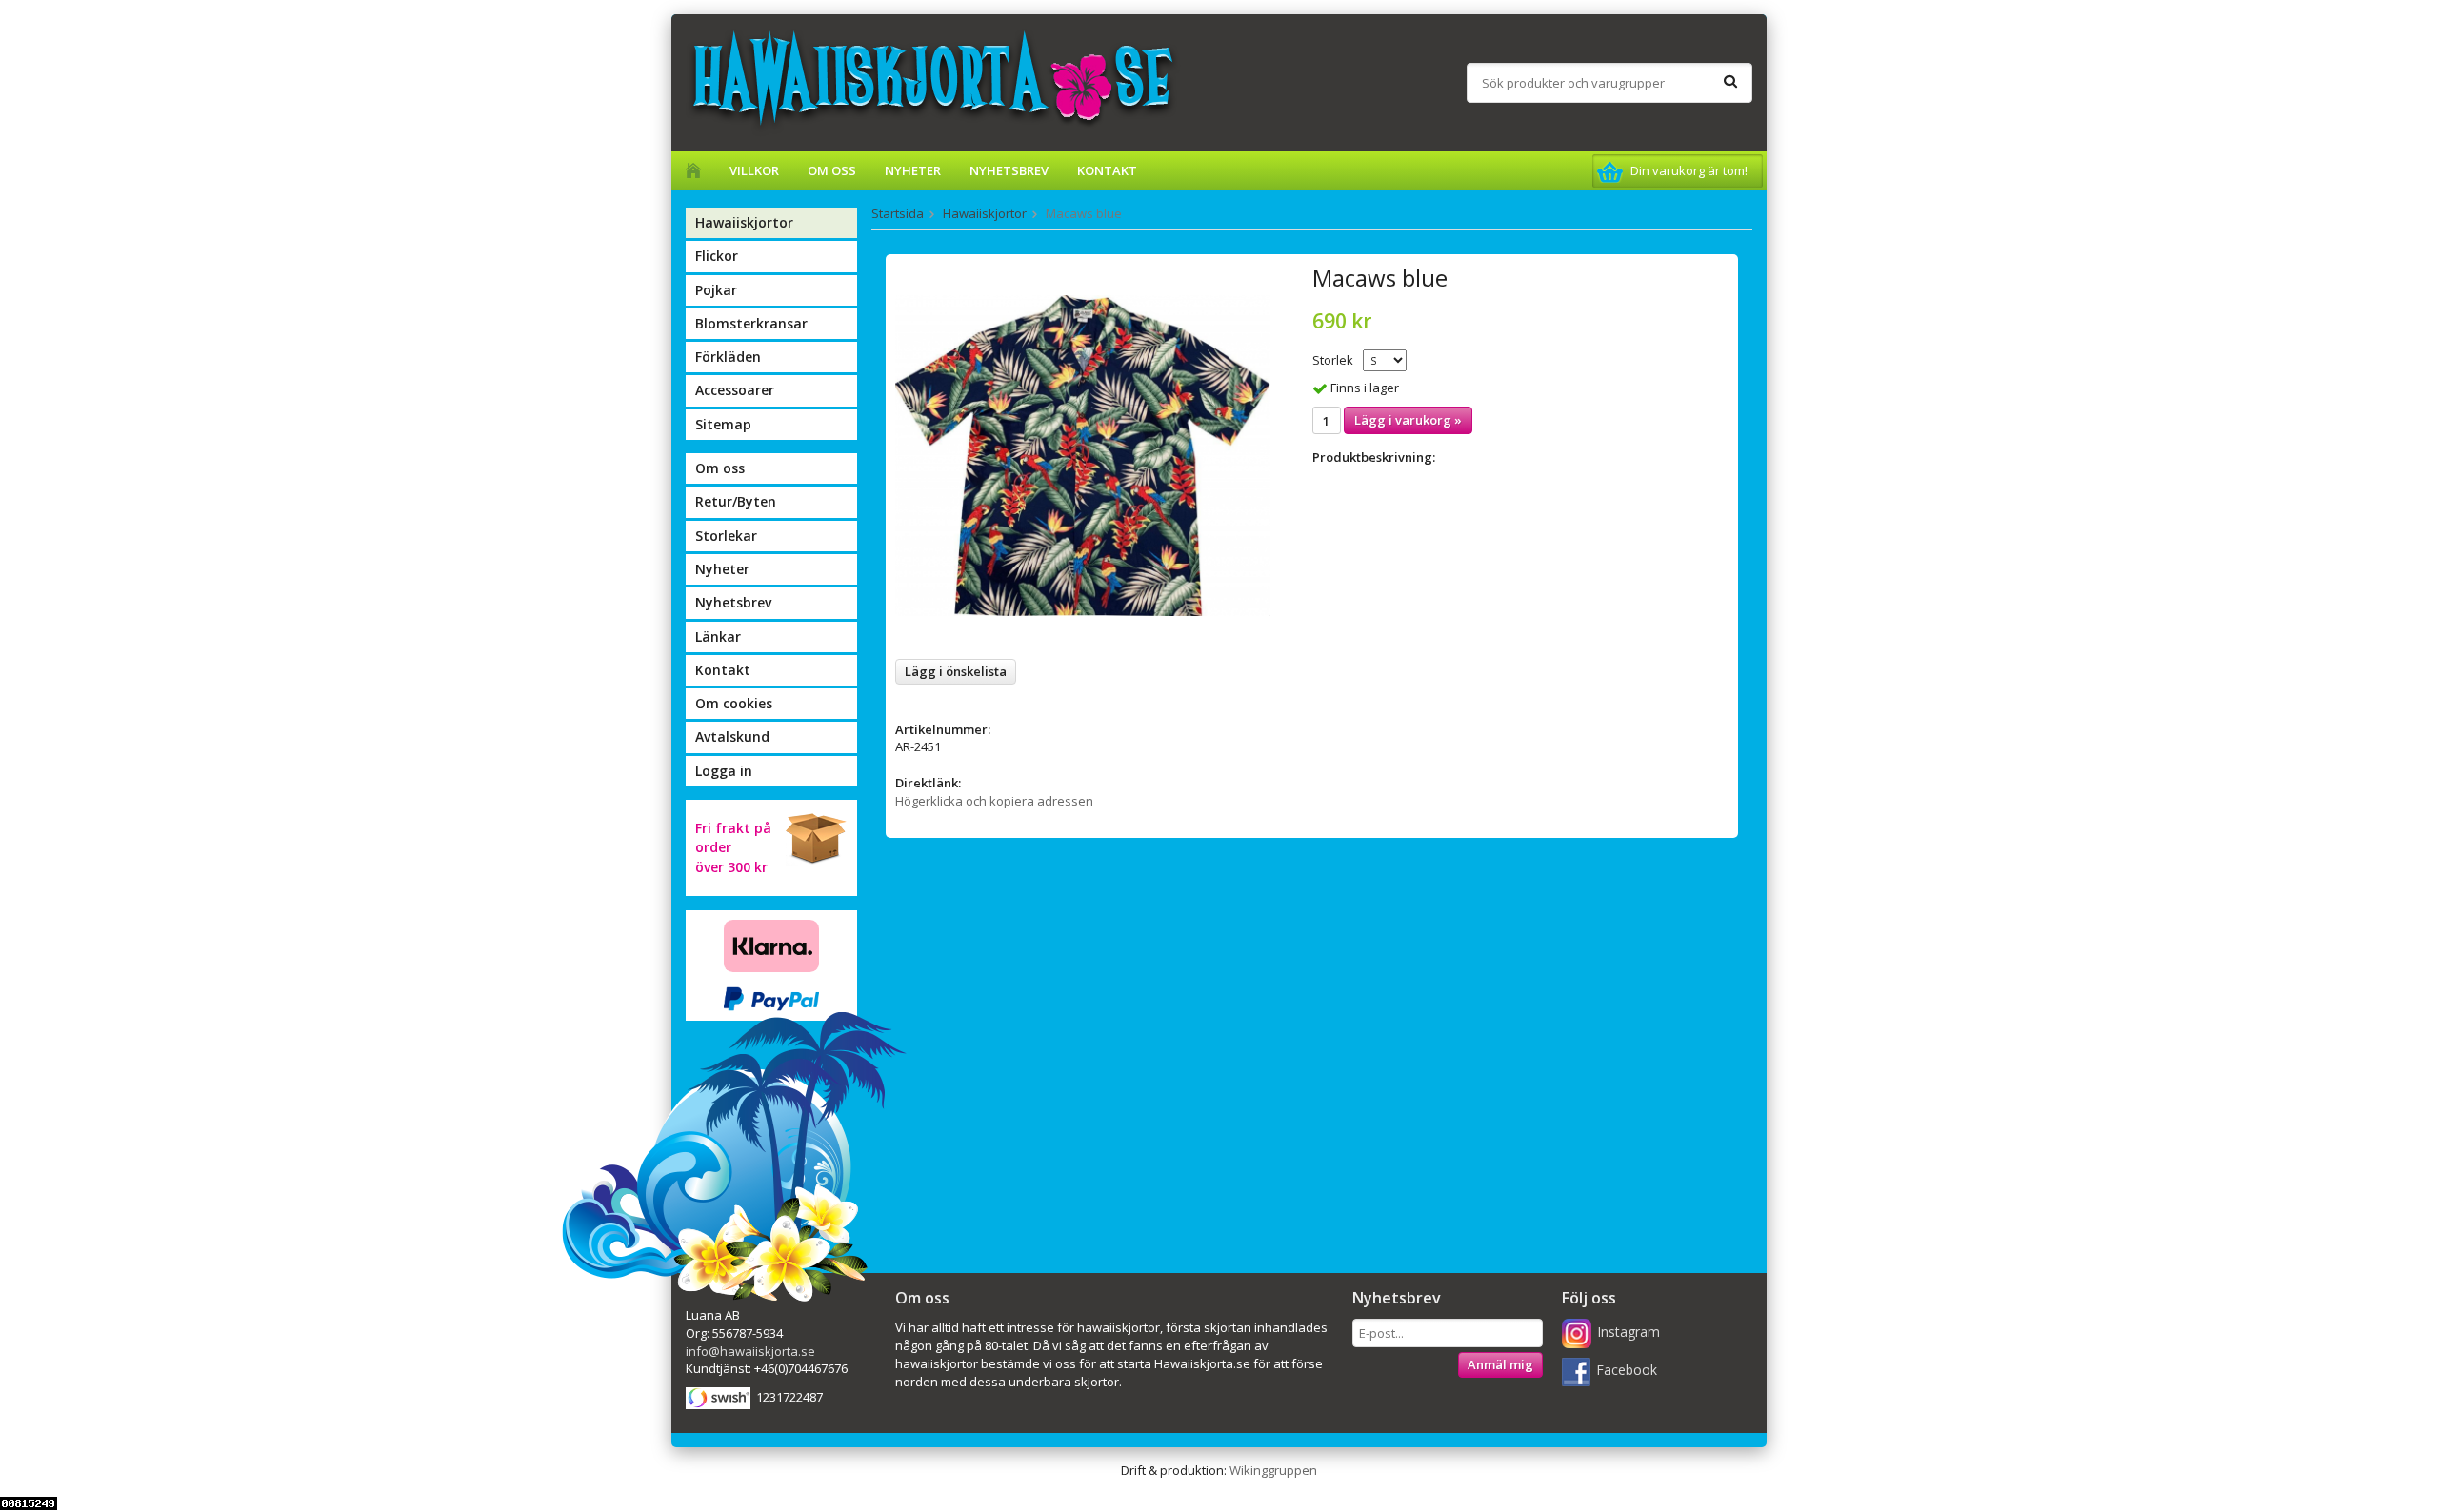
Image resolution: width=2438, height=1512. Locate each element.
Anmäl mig (1500, 1364)
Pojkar (716, 290)
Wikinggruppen (1273, 1470)
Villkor (754, 170)
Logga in (724, 771)
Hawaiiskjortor (744, 222)
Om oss (832, 170)
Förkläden (728, 357)
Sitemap (723, 424)
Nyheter (913, 170)
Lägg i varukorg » (1408, 420)
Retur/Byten (736, 501)
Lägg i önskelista (956, 671)
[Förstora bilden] (1083, 454)
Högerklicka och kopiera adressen (994, 801)
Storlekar (726, 536)
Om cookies (734, 703)
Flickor (717, 256)
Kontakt (1107, 170)
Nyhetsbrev (1009, 170)
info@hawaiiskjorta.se (750, 1351)
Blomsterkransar (751, 323)
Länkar (718, 637)
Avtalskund (732, 736)
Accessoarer (735, 390)
